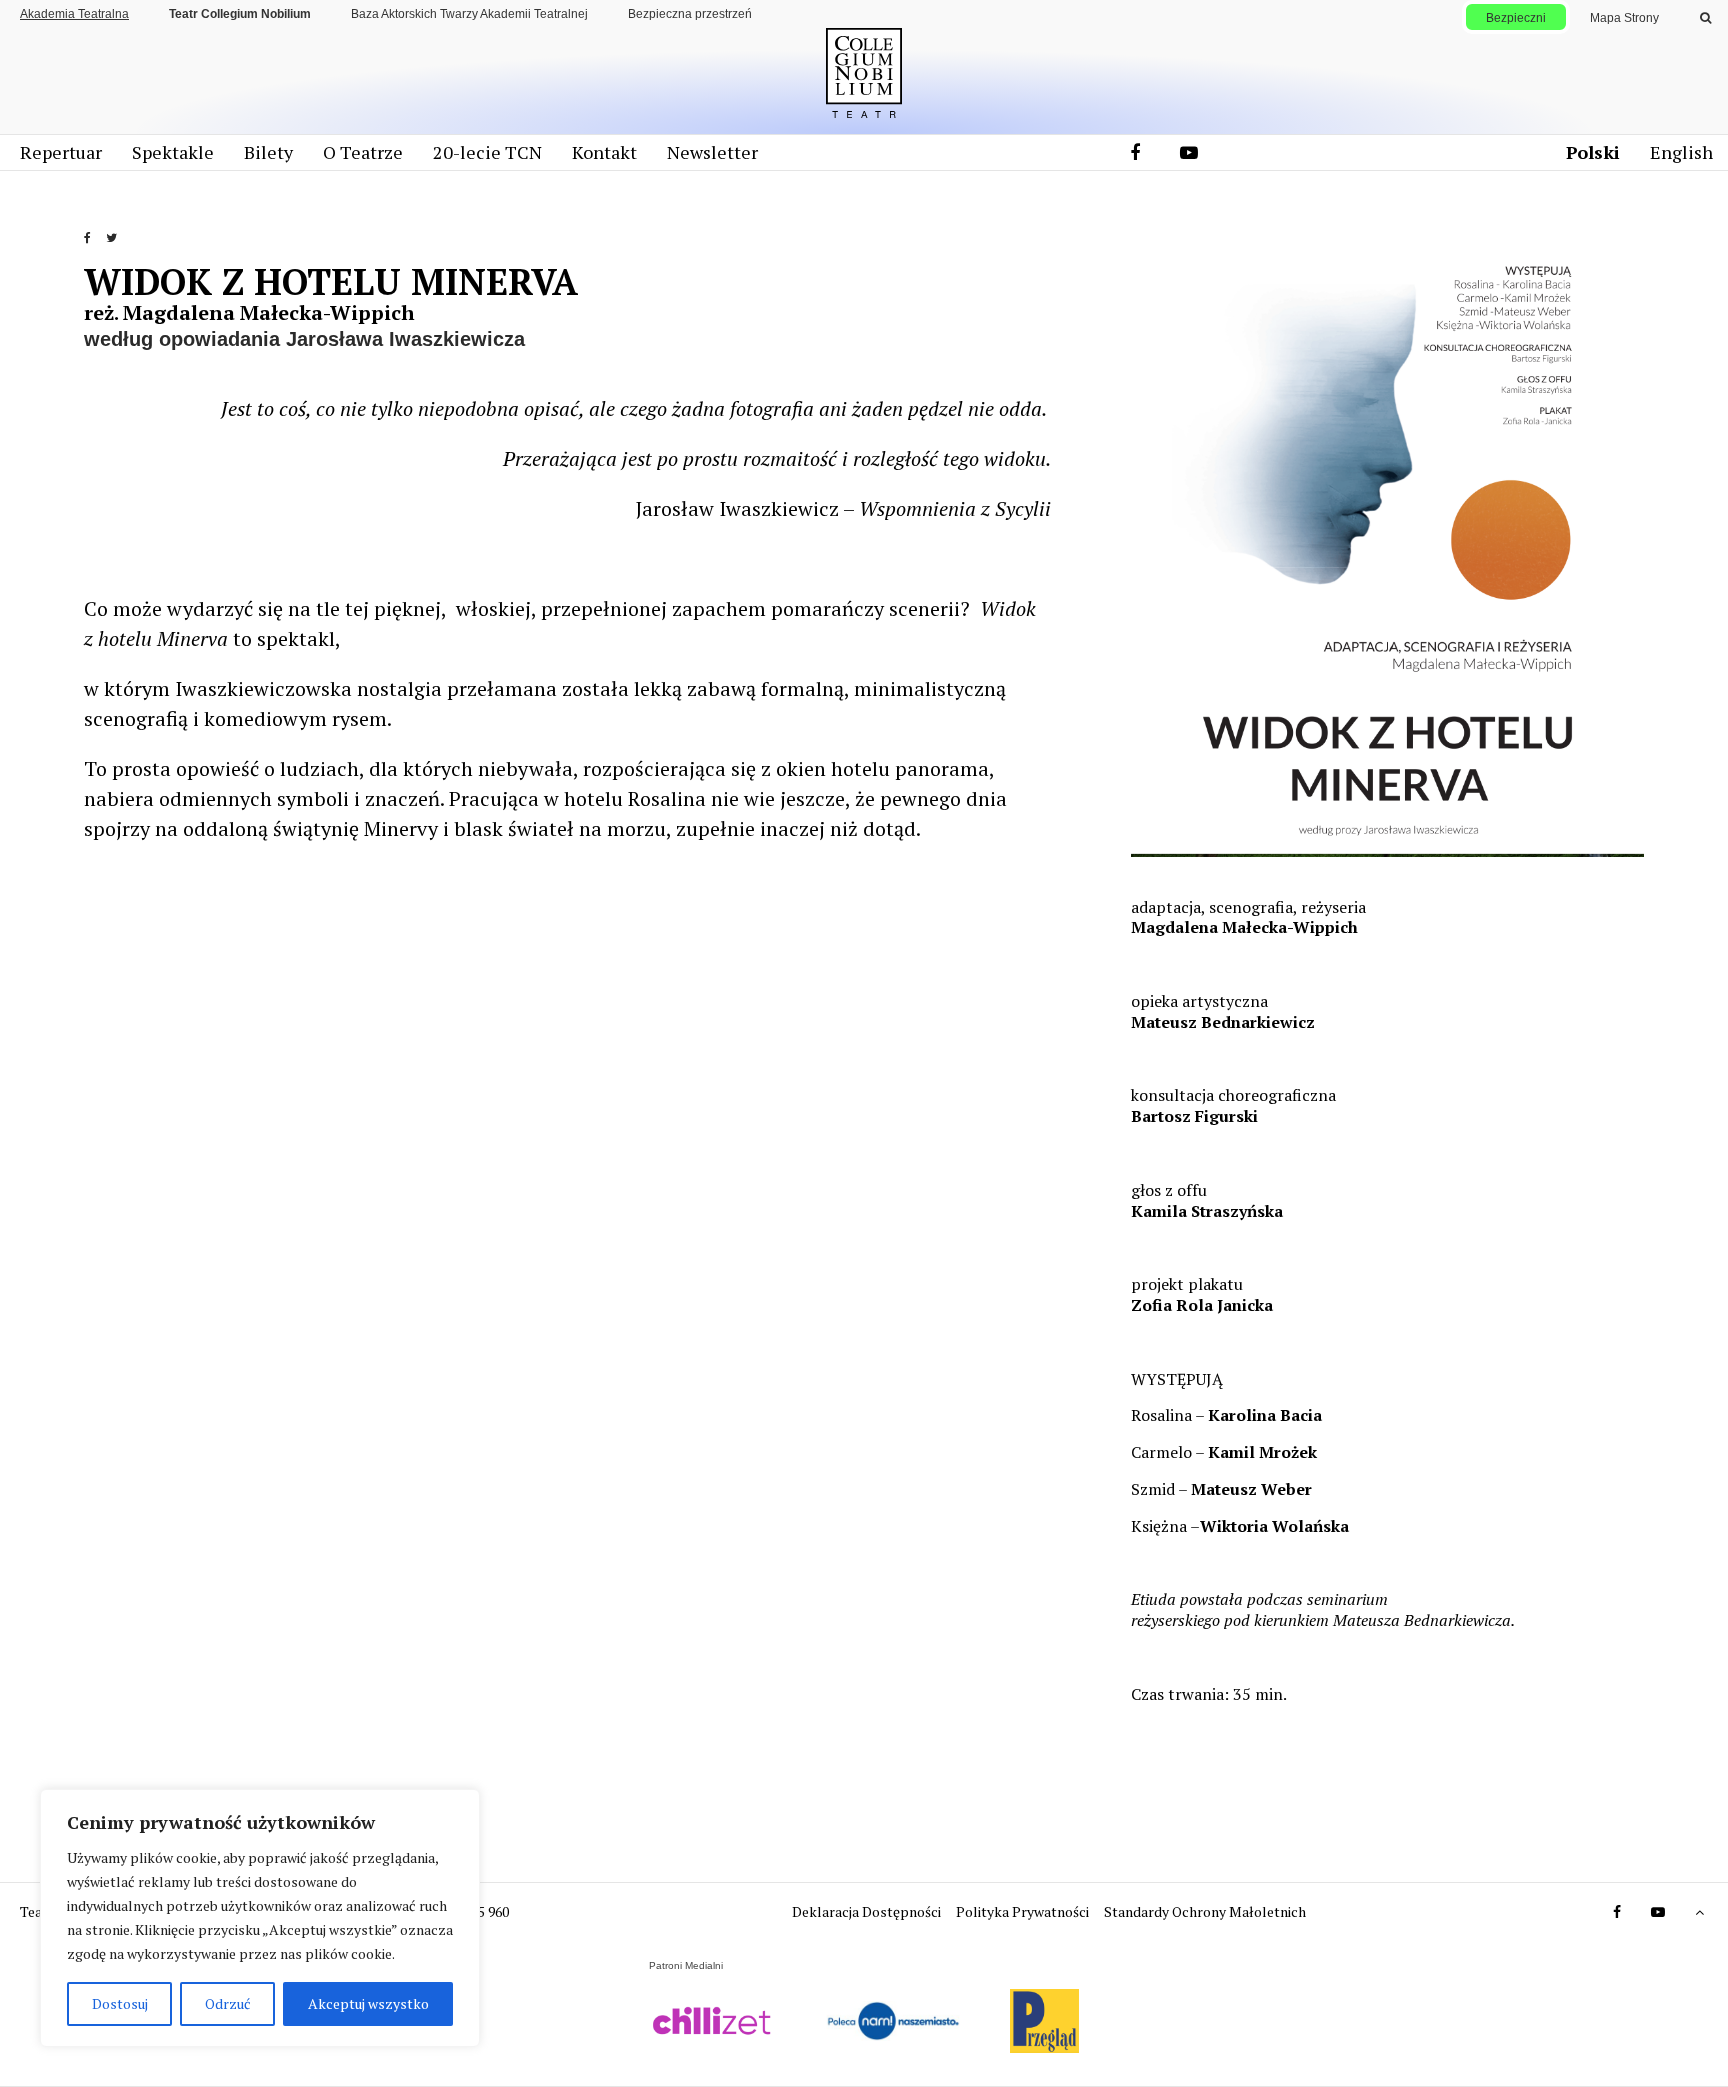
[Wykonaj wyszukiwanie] (1705, 18)
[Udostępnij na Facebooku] (93, 246)
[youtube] (1188, 152)
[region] (260, 1918)
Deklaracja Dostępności (868, 1911)
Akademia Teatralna (74, 14)
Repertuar (61, 152)
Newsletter (712, 152)
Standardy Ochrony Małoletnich (1205, 1911)
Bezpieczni (1516, 18)
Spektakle (173, 152)
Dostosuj (120, 2003)
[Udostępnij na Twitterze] (117, 246)
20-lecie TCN (487, 152)
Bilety (268, 152)
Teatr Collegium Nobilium (240, 14)
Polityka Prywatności (1024, 1911)
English (1681, 152)
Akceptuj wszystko (368, 2003)
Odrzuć (228, 2003)
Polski (1593, 152)
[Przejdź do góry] (1689, 1912)
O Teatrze (363, 152)
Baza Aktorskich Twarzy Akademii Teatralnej (469, 14)
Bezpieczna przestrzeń (690, 14)
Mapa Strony (1624, 18)
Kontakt (604, 152)
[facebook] (1135, 152)
